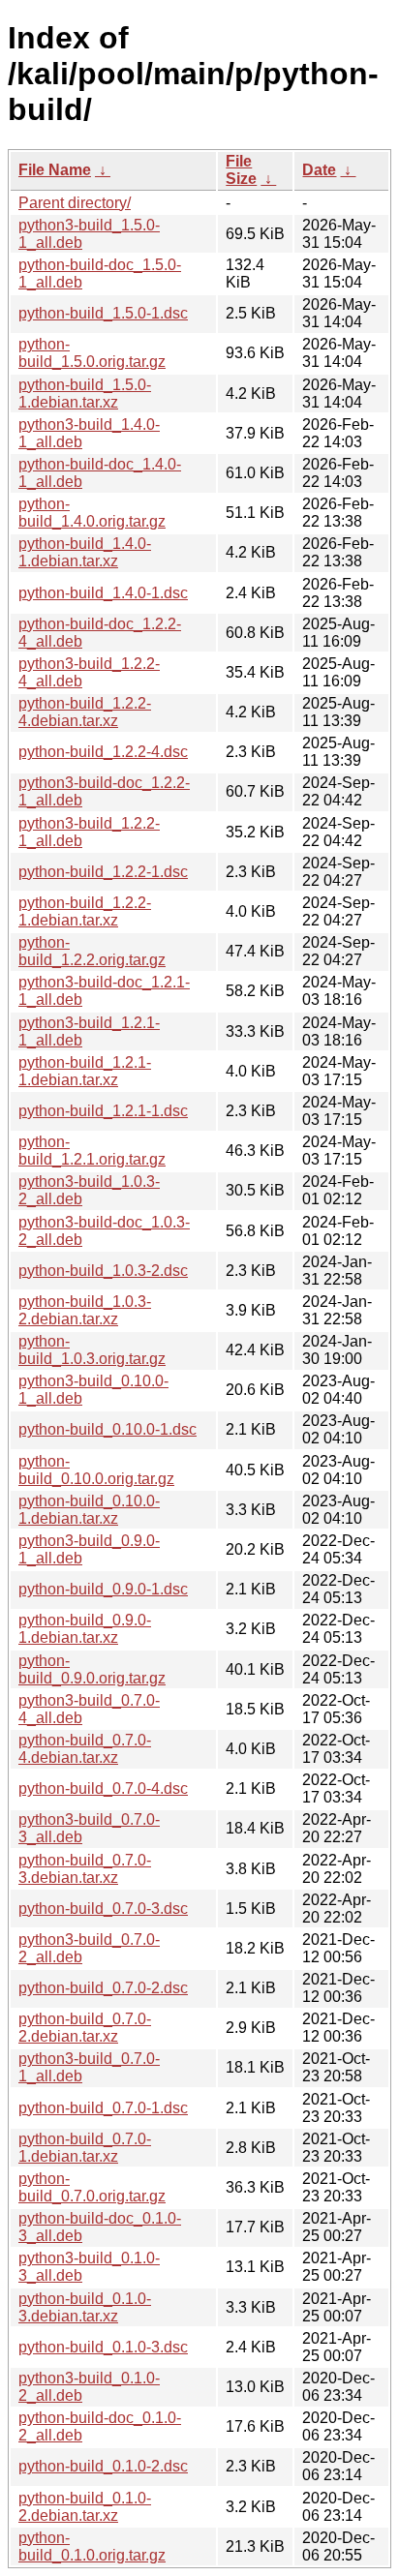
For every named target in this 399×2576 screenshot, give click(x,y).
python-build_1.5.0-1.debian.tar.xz (85, 394)
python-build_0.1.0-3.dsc (103, 2347)
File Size (241, 170)
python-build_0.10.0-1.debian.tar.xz (89, 1510)
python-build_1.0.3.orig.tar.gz (92, 1350)
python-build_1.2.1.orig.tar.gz (92, 1151)
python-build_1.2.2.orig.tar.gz (92, 951)
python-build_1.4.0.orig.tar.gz (92, 513)
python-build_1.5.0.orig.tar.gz (92, 353)
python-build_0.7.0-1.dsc (103, 2108)
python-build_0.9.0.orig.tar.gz (92, 1669)
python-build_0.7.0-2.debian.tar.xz (85, 2028)
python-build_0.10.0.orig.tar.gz (96, 1470)
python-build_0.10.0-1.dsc (107, 1429)
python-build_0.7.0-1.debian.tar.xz (85, 2148)
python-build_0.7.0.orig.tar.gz (92, 2187)
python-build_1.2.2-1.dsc (103, 872)
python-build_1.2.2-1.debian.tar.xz (85, 911)
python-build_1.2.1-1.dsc (103, 1111)
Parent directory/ (75, 203)
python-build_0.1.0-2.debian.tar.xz (85, 2507)
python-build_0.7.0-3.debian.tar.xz (85, 1869)
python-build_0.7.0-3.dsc (103, 1909)
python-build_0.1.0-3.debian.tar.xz (85, 2307)
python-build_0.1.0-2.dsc (103, 2466)
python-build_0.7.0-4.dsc (103, 1788)
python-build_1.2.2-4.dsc (103, 752)
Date (319, 170)
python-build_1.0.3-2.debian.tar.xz (85, 1310)
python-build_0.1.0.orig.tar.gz (92, 2546)
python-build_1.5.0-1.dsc (103, 313)
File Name (55, 170)
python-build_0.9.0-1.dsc (103, 1589)
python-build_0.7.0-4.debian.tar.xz (85, 1749)
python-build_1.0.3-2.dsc (103, 1271)
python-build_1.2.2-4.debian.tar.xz (85, 712)
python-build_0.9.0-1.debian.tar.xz (85, 1629)
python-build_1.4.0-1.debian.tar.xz (85, 552)
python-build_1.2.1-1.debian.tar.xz (85, 1071)
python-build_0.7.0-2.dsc (103, 1988)
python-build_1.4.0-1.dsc (103, 593)
